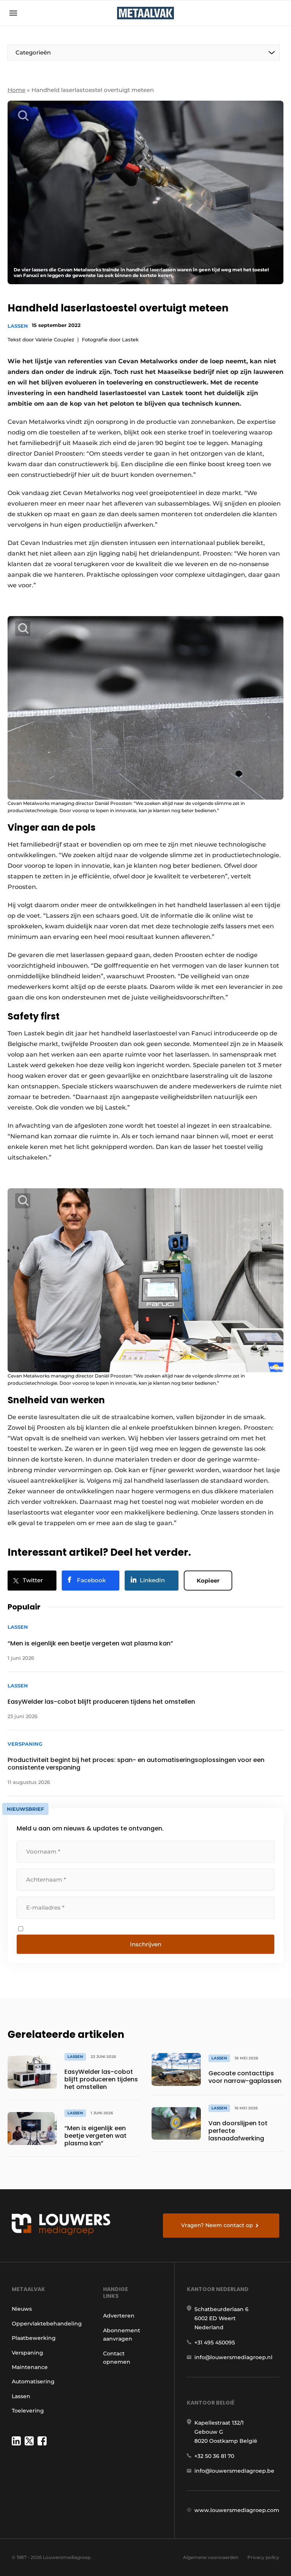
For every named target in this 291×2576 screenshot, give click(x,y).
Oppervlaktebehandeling (47, 2324)
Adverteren (119, 2316)
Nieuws (22, 2309)
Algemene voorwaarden (211, 2557)
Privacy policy (263, 2557)
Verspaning (27, 2353)
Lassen (18, 326)
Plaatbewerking (34, 2338)
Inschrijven (146, 1944)
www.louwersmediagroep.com (237, 2510)
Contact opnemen (117, 2358)
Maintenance (30, 2367)
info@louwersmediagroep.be (234, 2471)
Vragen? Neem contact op (217, 2225)
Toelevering (28, 2411)
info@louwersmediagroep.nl (233, 2357)
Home (16, 90)
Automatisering (33, 2381)
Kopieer (208, 1581)
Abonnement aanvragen (122, 2335)
